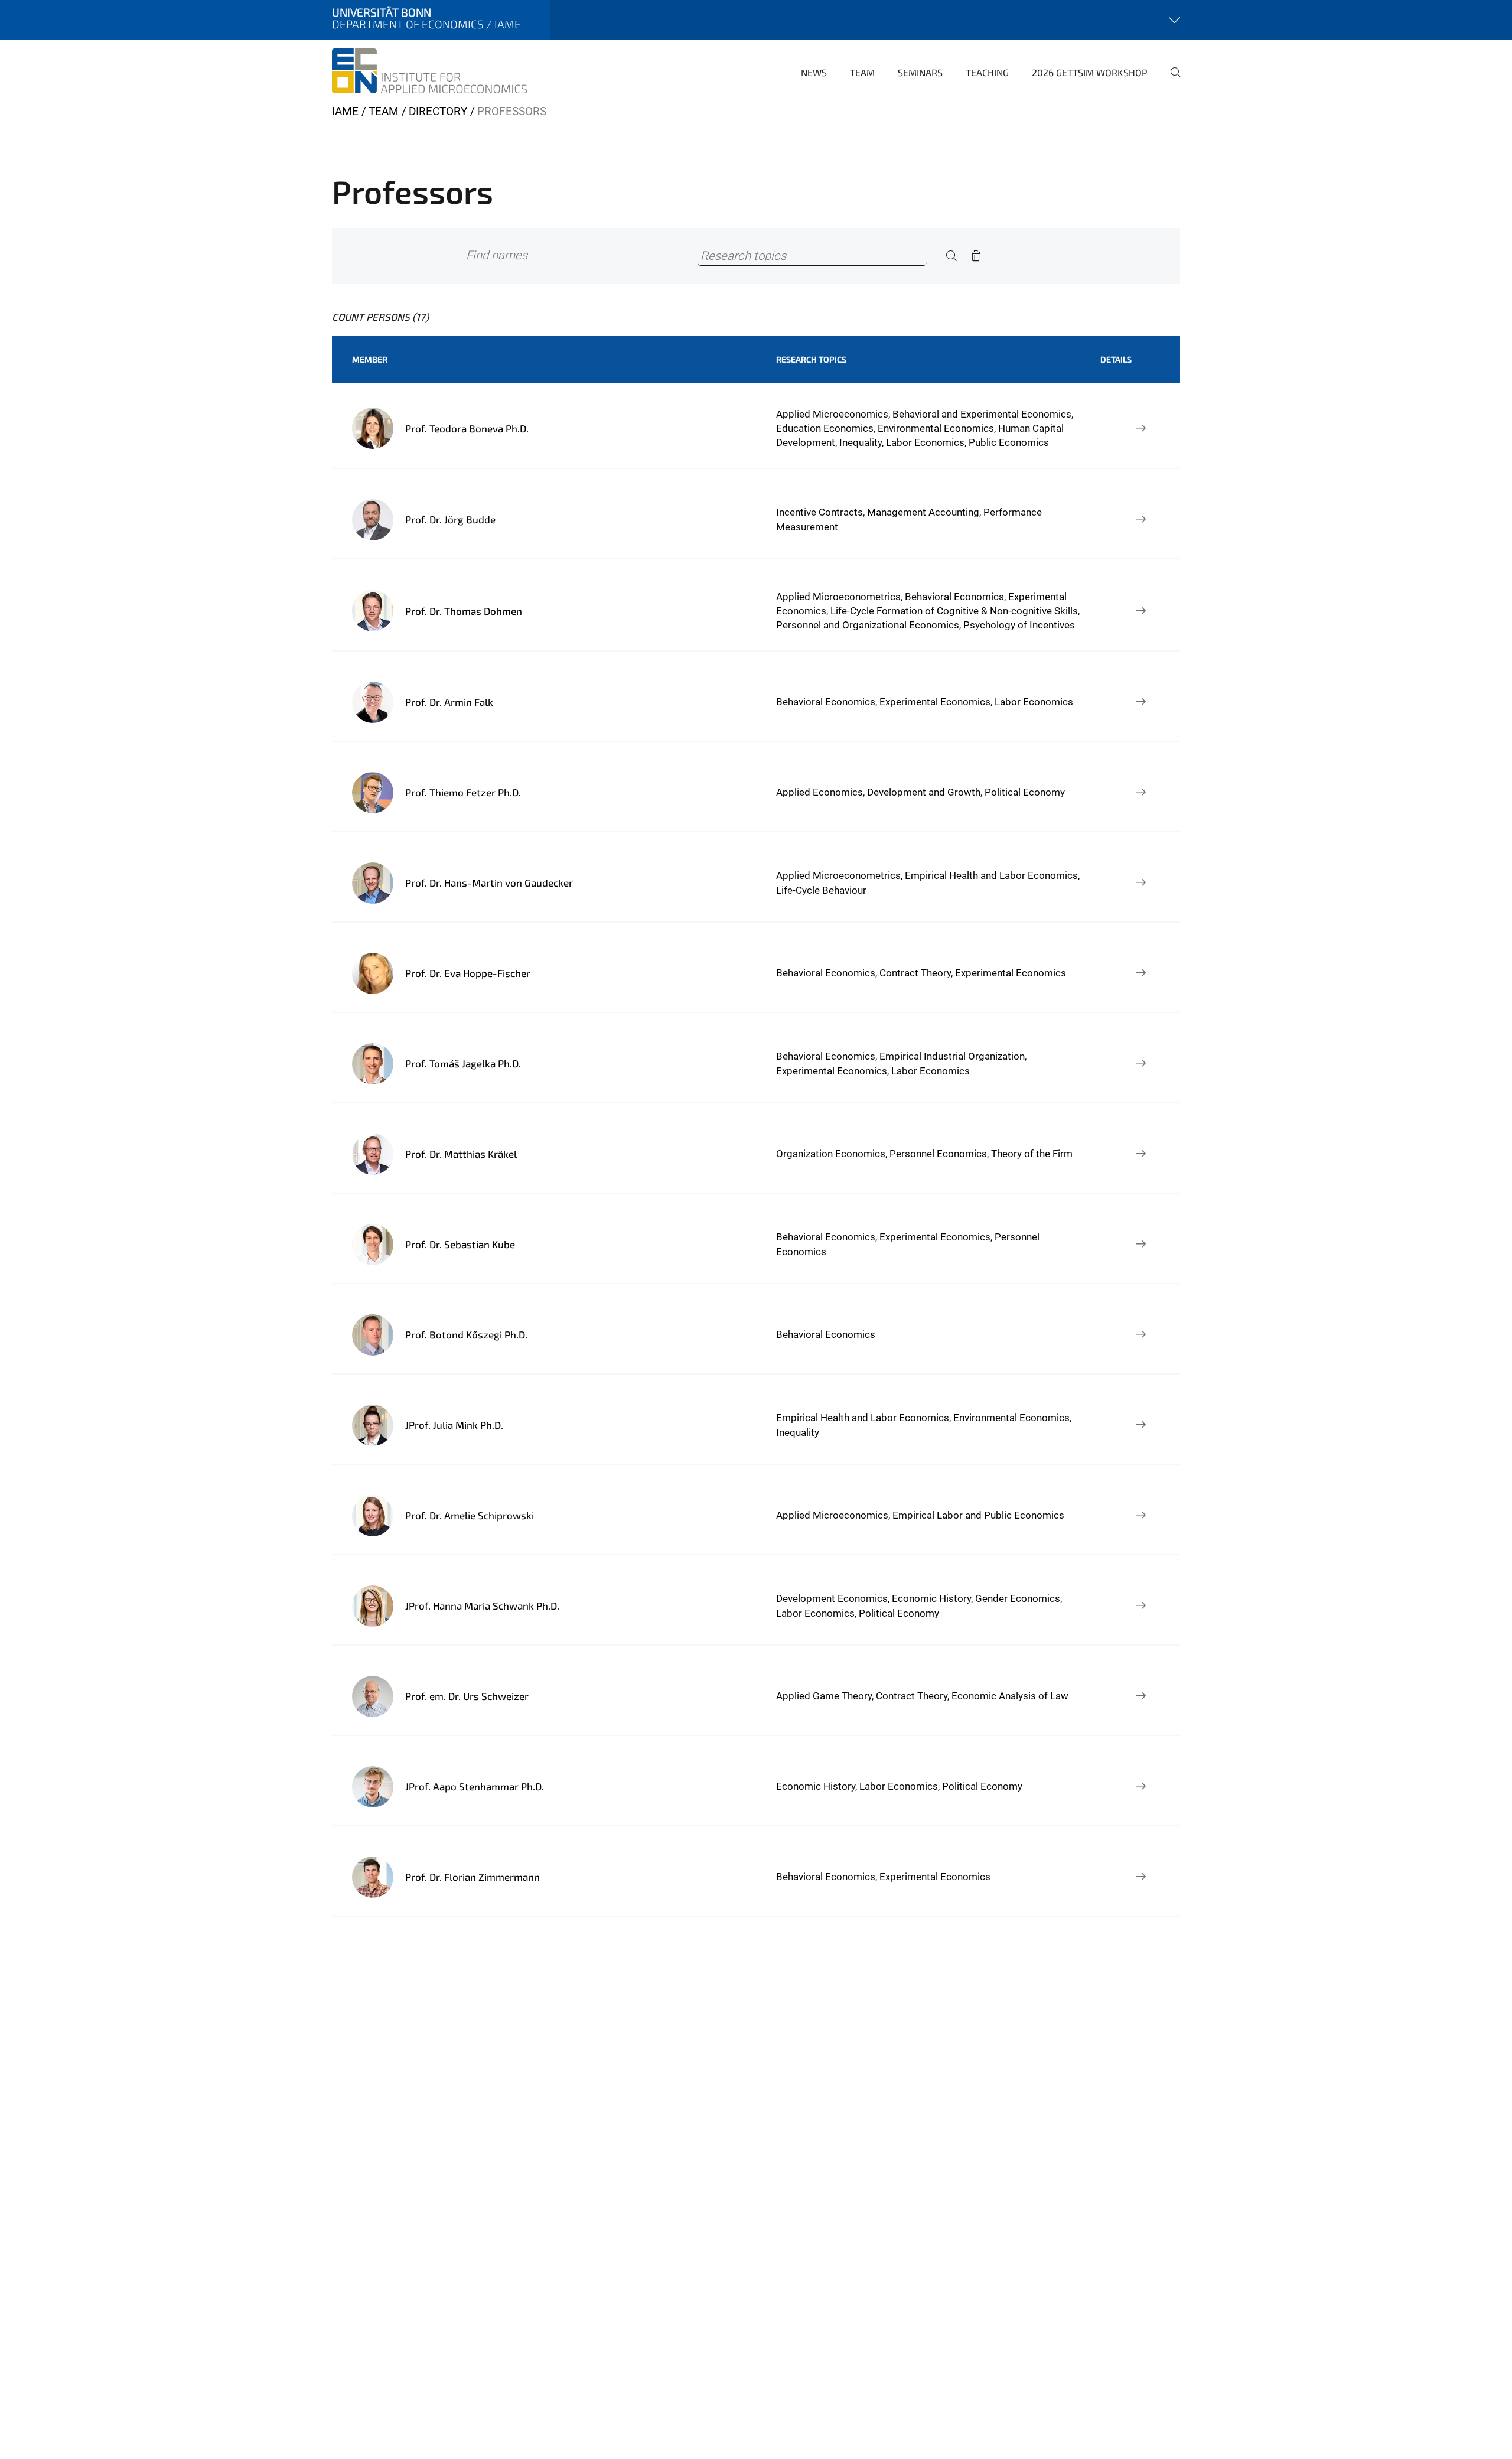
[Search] (951, 256)
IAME (345, 111)
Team (862, 72)
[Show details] (1140, 428)
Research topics (811, 359)
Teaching (987, 72)
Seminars (920, 72)
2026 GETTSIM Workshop (1090, 72)
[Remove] (976, 256)
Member (370, 359)
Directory (438, 111)
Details (1116, 359)
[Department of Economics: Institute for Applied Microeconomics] (429, 71)
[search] (1171, 80)
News (814, 72)
